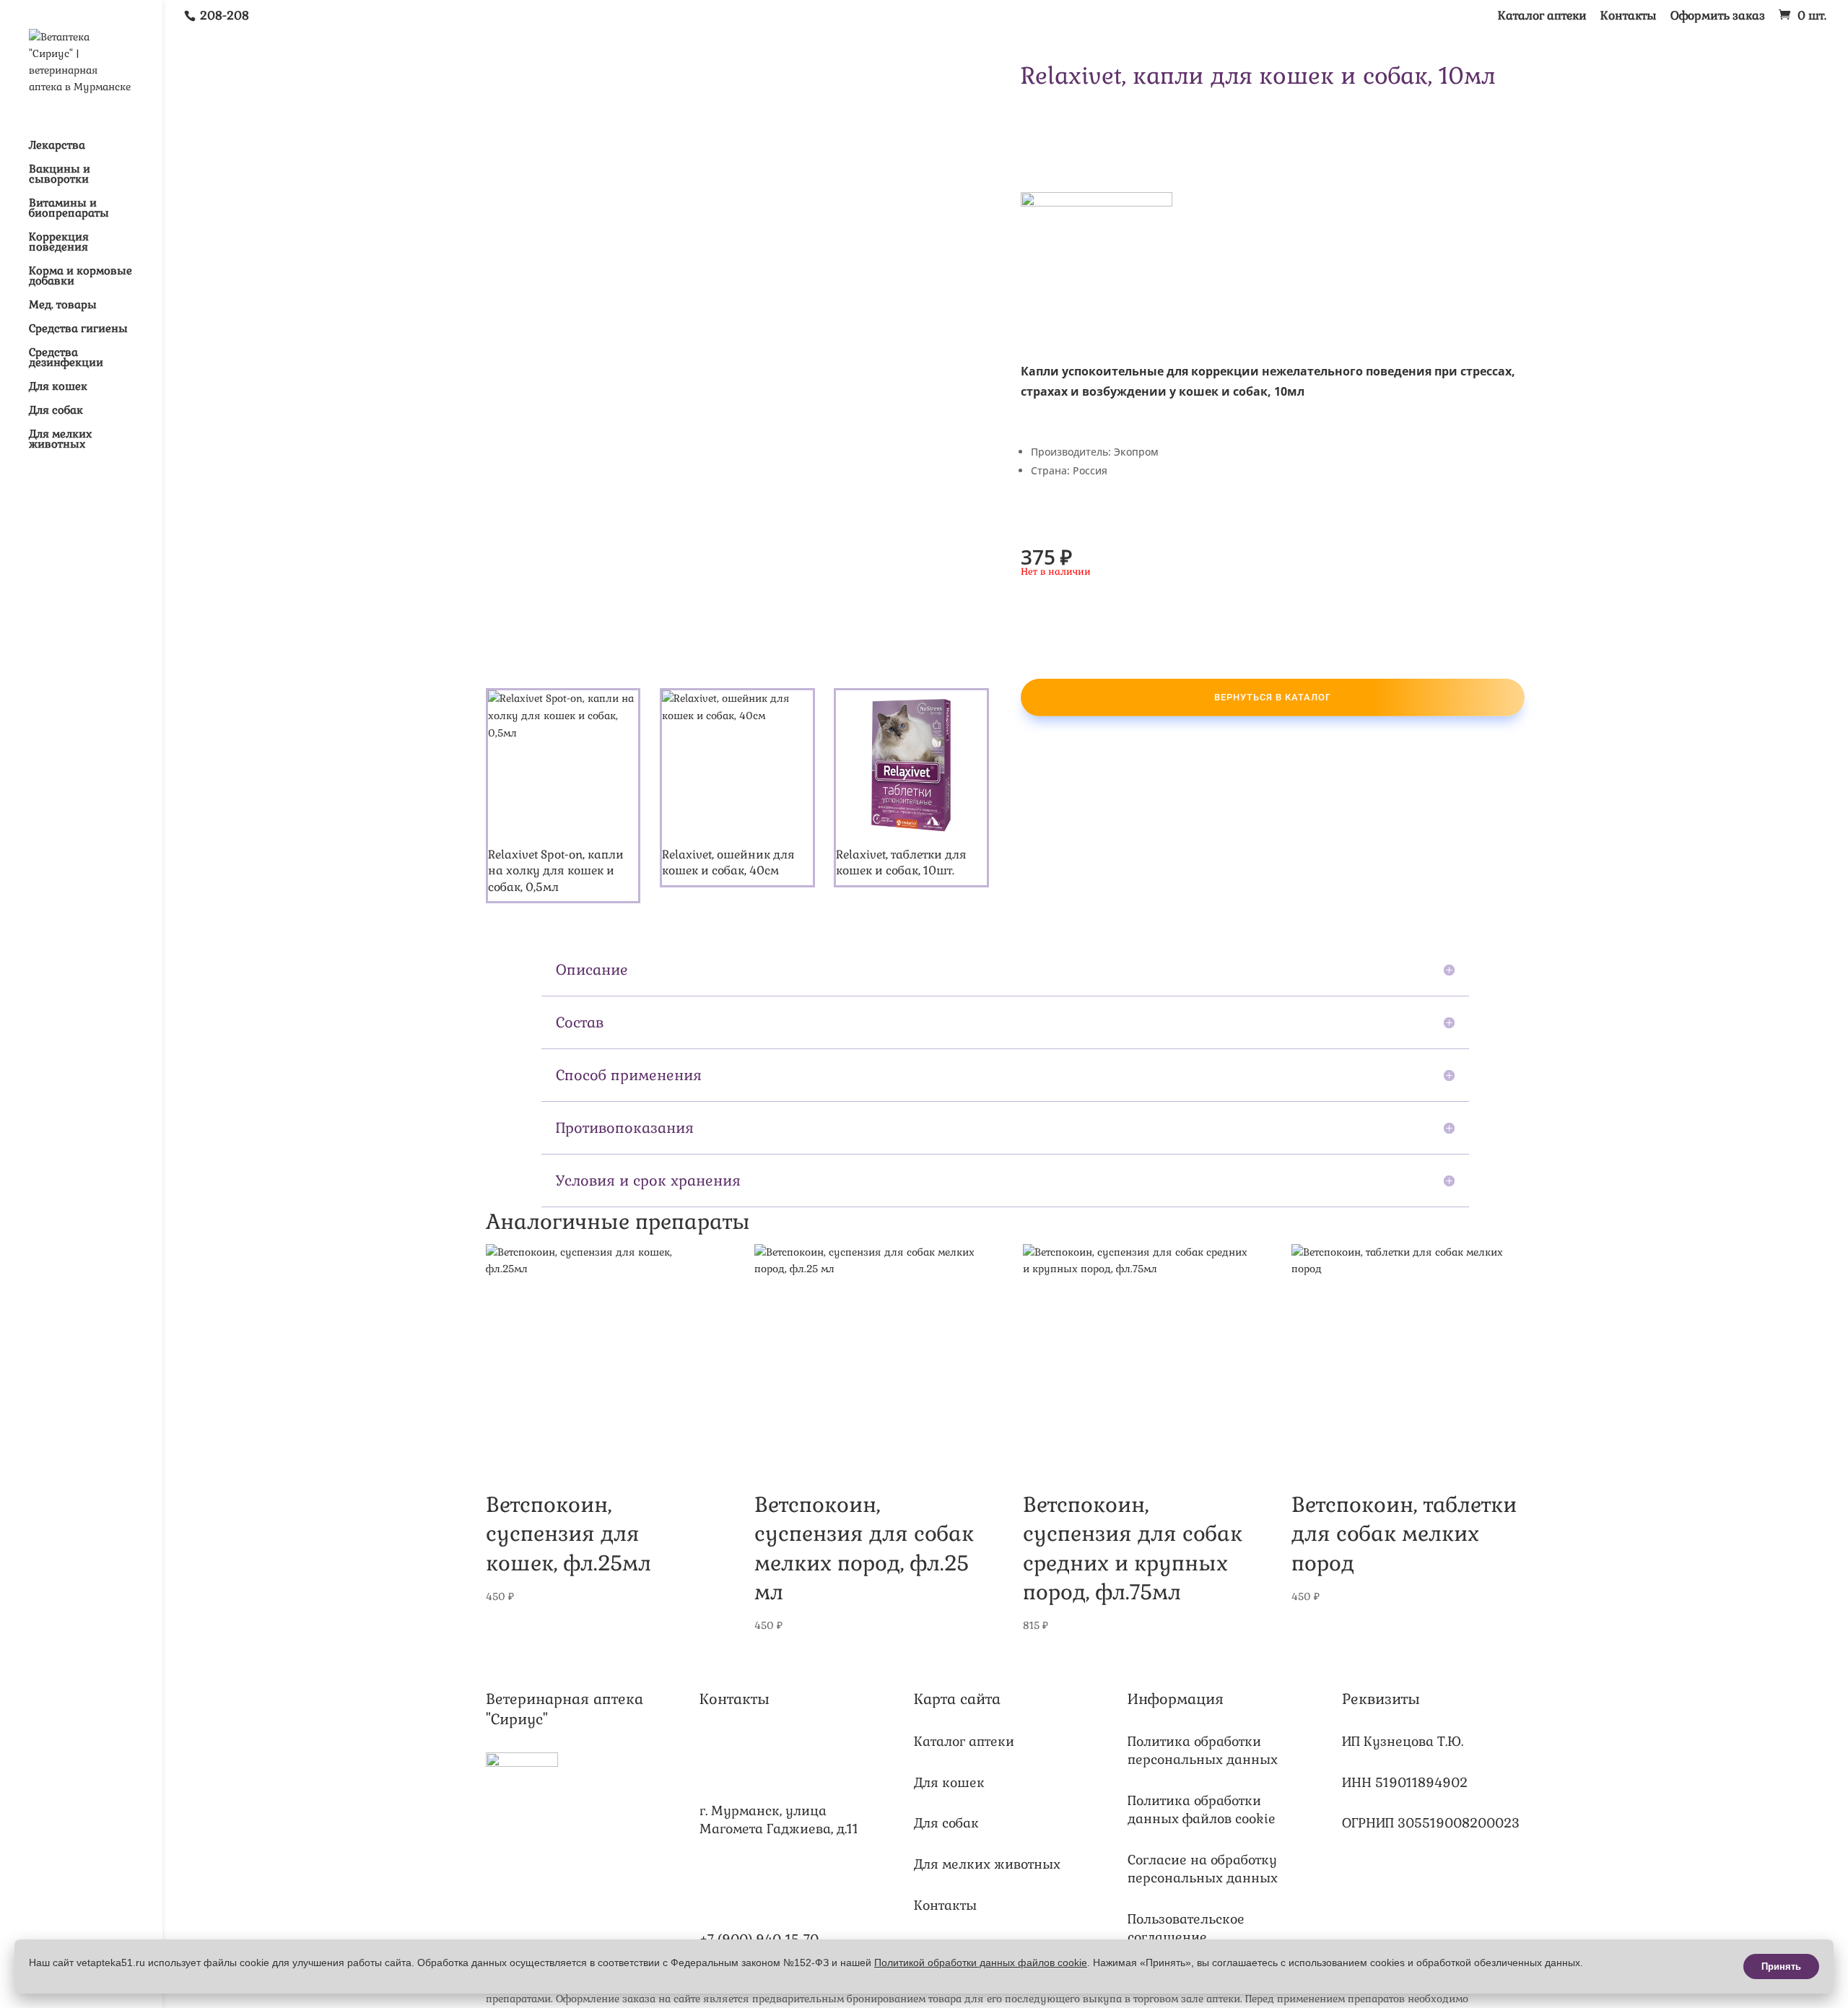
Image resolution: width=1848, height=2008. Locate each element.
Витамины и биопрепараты (69, 209)
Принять (1781, 1966)
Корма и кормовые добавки (80, 277)
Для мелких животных (60, 440)
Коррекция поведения (59, 243)
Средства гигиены (78, 329)
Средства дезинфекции (66, 358)
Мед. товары (63, 305)
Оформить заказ (1718, 17)
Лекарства (57, 146)
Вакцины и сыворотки (60, 175)
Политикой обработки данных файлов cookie (981, 1963)
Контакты (1629, 17)
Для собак (56, 411)
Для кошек (58, 387)
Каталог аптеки (1542, 17)
